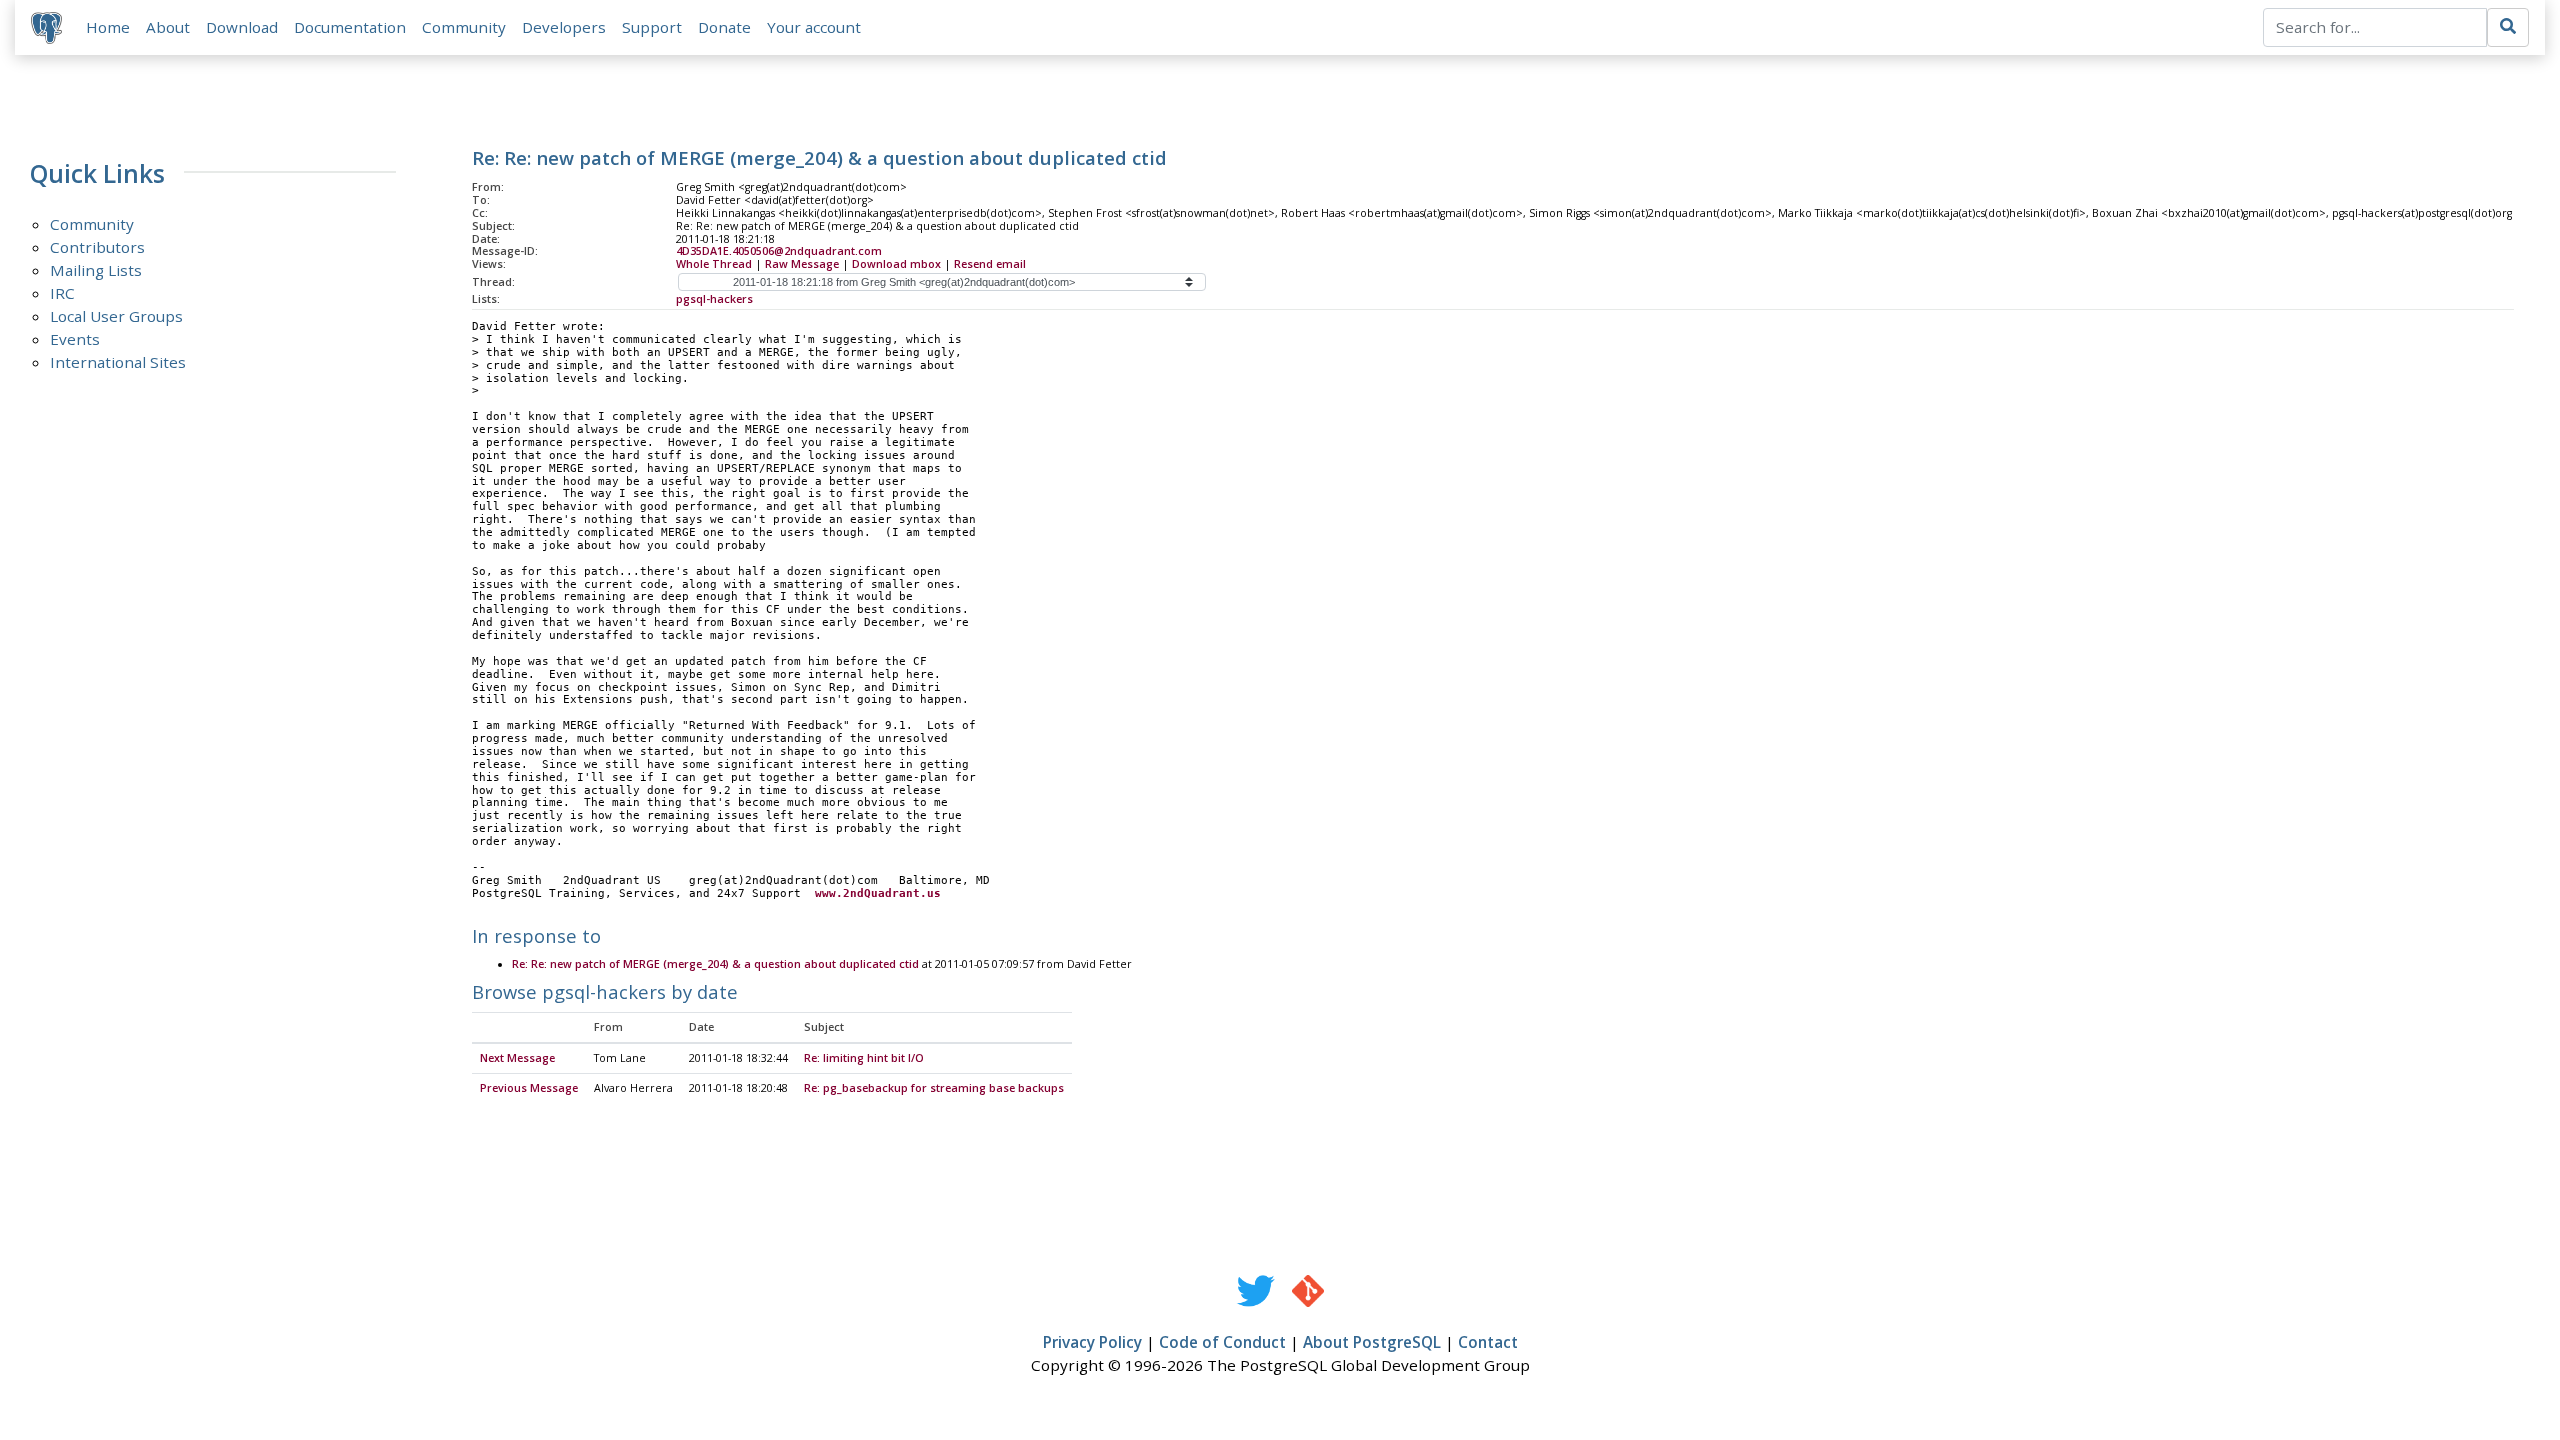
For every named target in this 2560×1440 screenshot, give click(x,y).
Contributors (97, 247)
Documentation (350, 27)
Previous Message (529, 1088)
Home (108, 27)
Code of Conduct (1222, 1342)
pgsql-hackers (714, 299)
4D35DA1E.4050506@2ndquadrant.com (779, 251)
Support (652, 27)
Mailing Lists (96, 270)
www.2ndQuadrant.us (878, 893)
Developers (564, 27)
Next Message (517, 1058)
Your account (814, 27)
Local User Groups (116, 316)
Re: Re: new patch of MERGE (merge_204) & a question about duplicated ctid (715, 964)
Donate (724, 27)
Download (242, 27)
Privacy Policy (1092, 1342)
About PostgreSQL (1372, 1342)
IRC (62, 293)
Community (464, 27)
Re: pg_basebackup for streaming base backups (934, 1088)
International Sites (118, 362)
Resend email (990, 264)
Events (75, 339)
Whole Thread (714, 264)
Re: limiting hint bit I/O (864, 1058)
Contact (1488, 1342)
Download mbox (896, 264)
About (168, 27)
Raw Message (802, 264)
